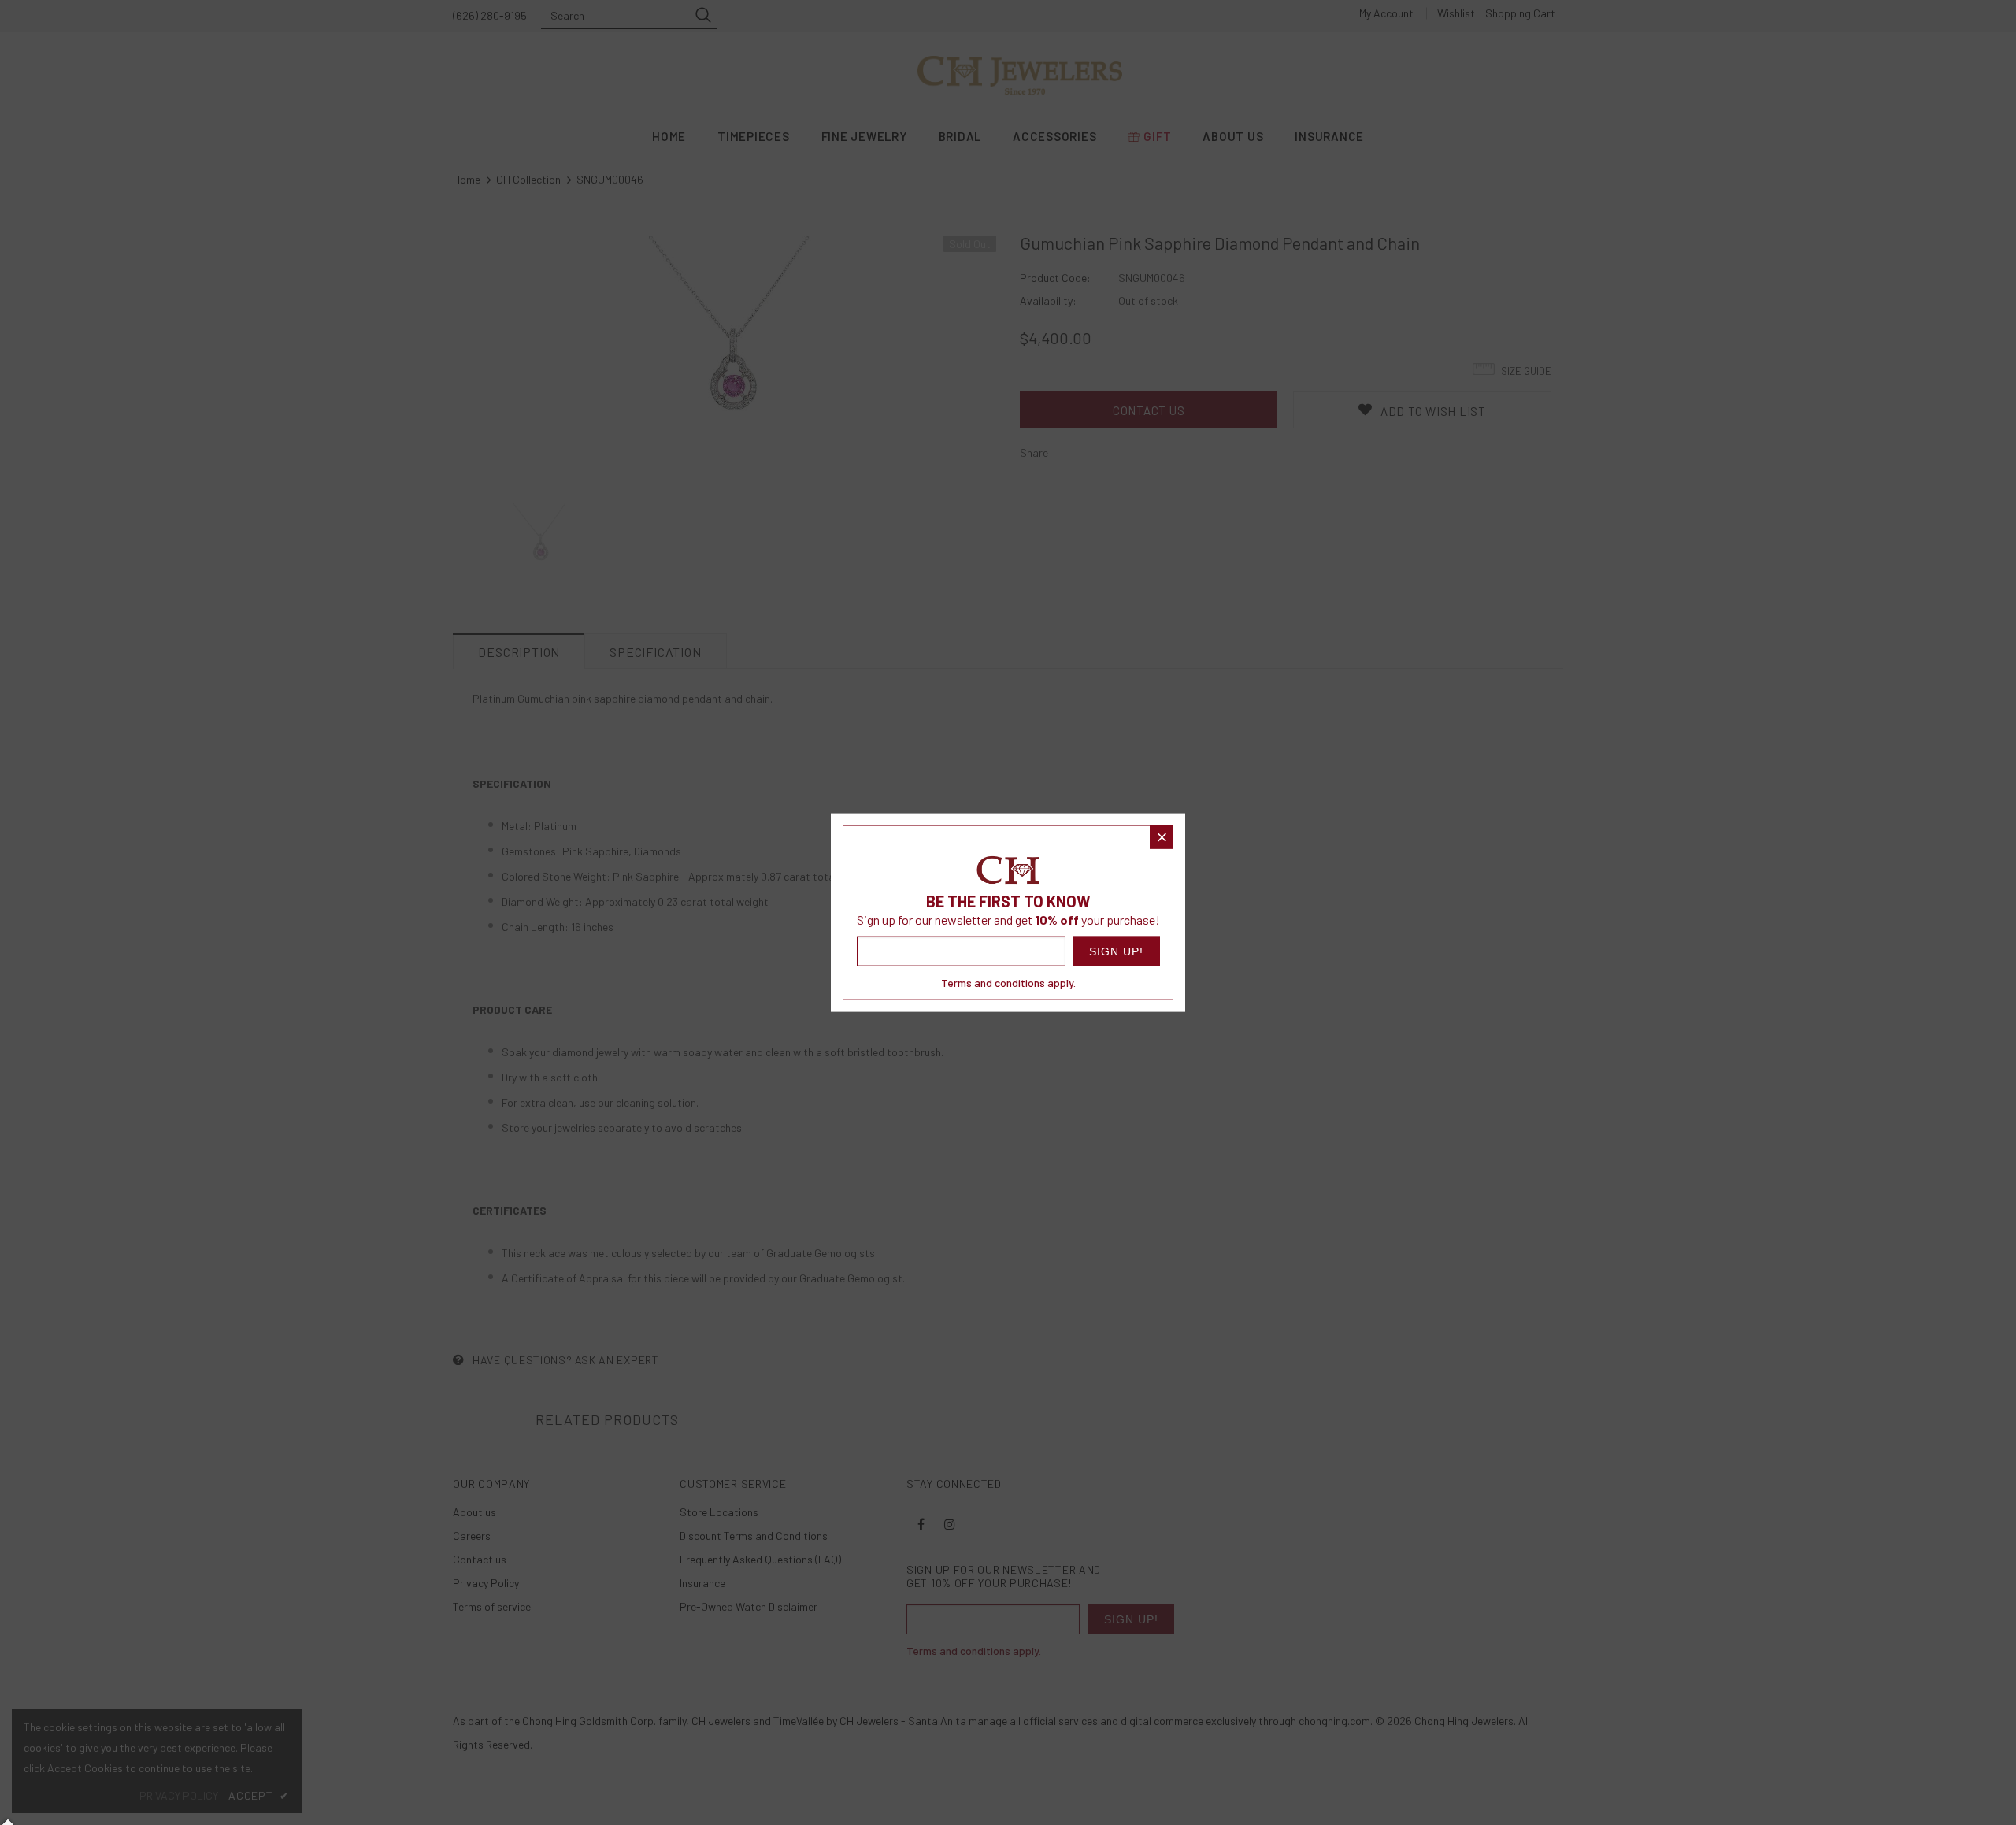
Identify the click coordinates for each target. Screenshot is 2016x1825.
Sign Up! (1116, 951)
